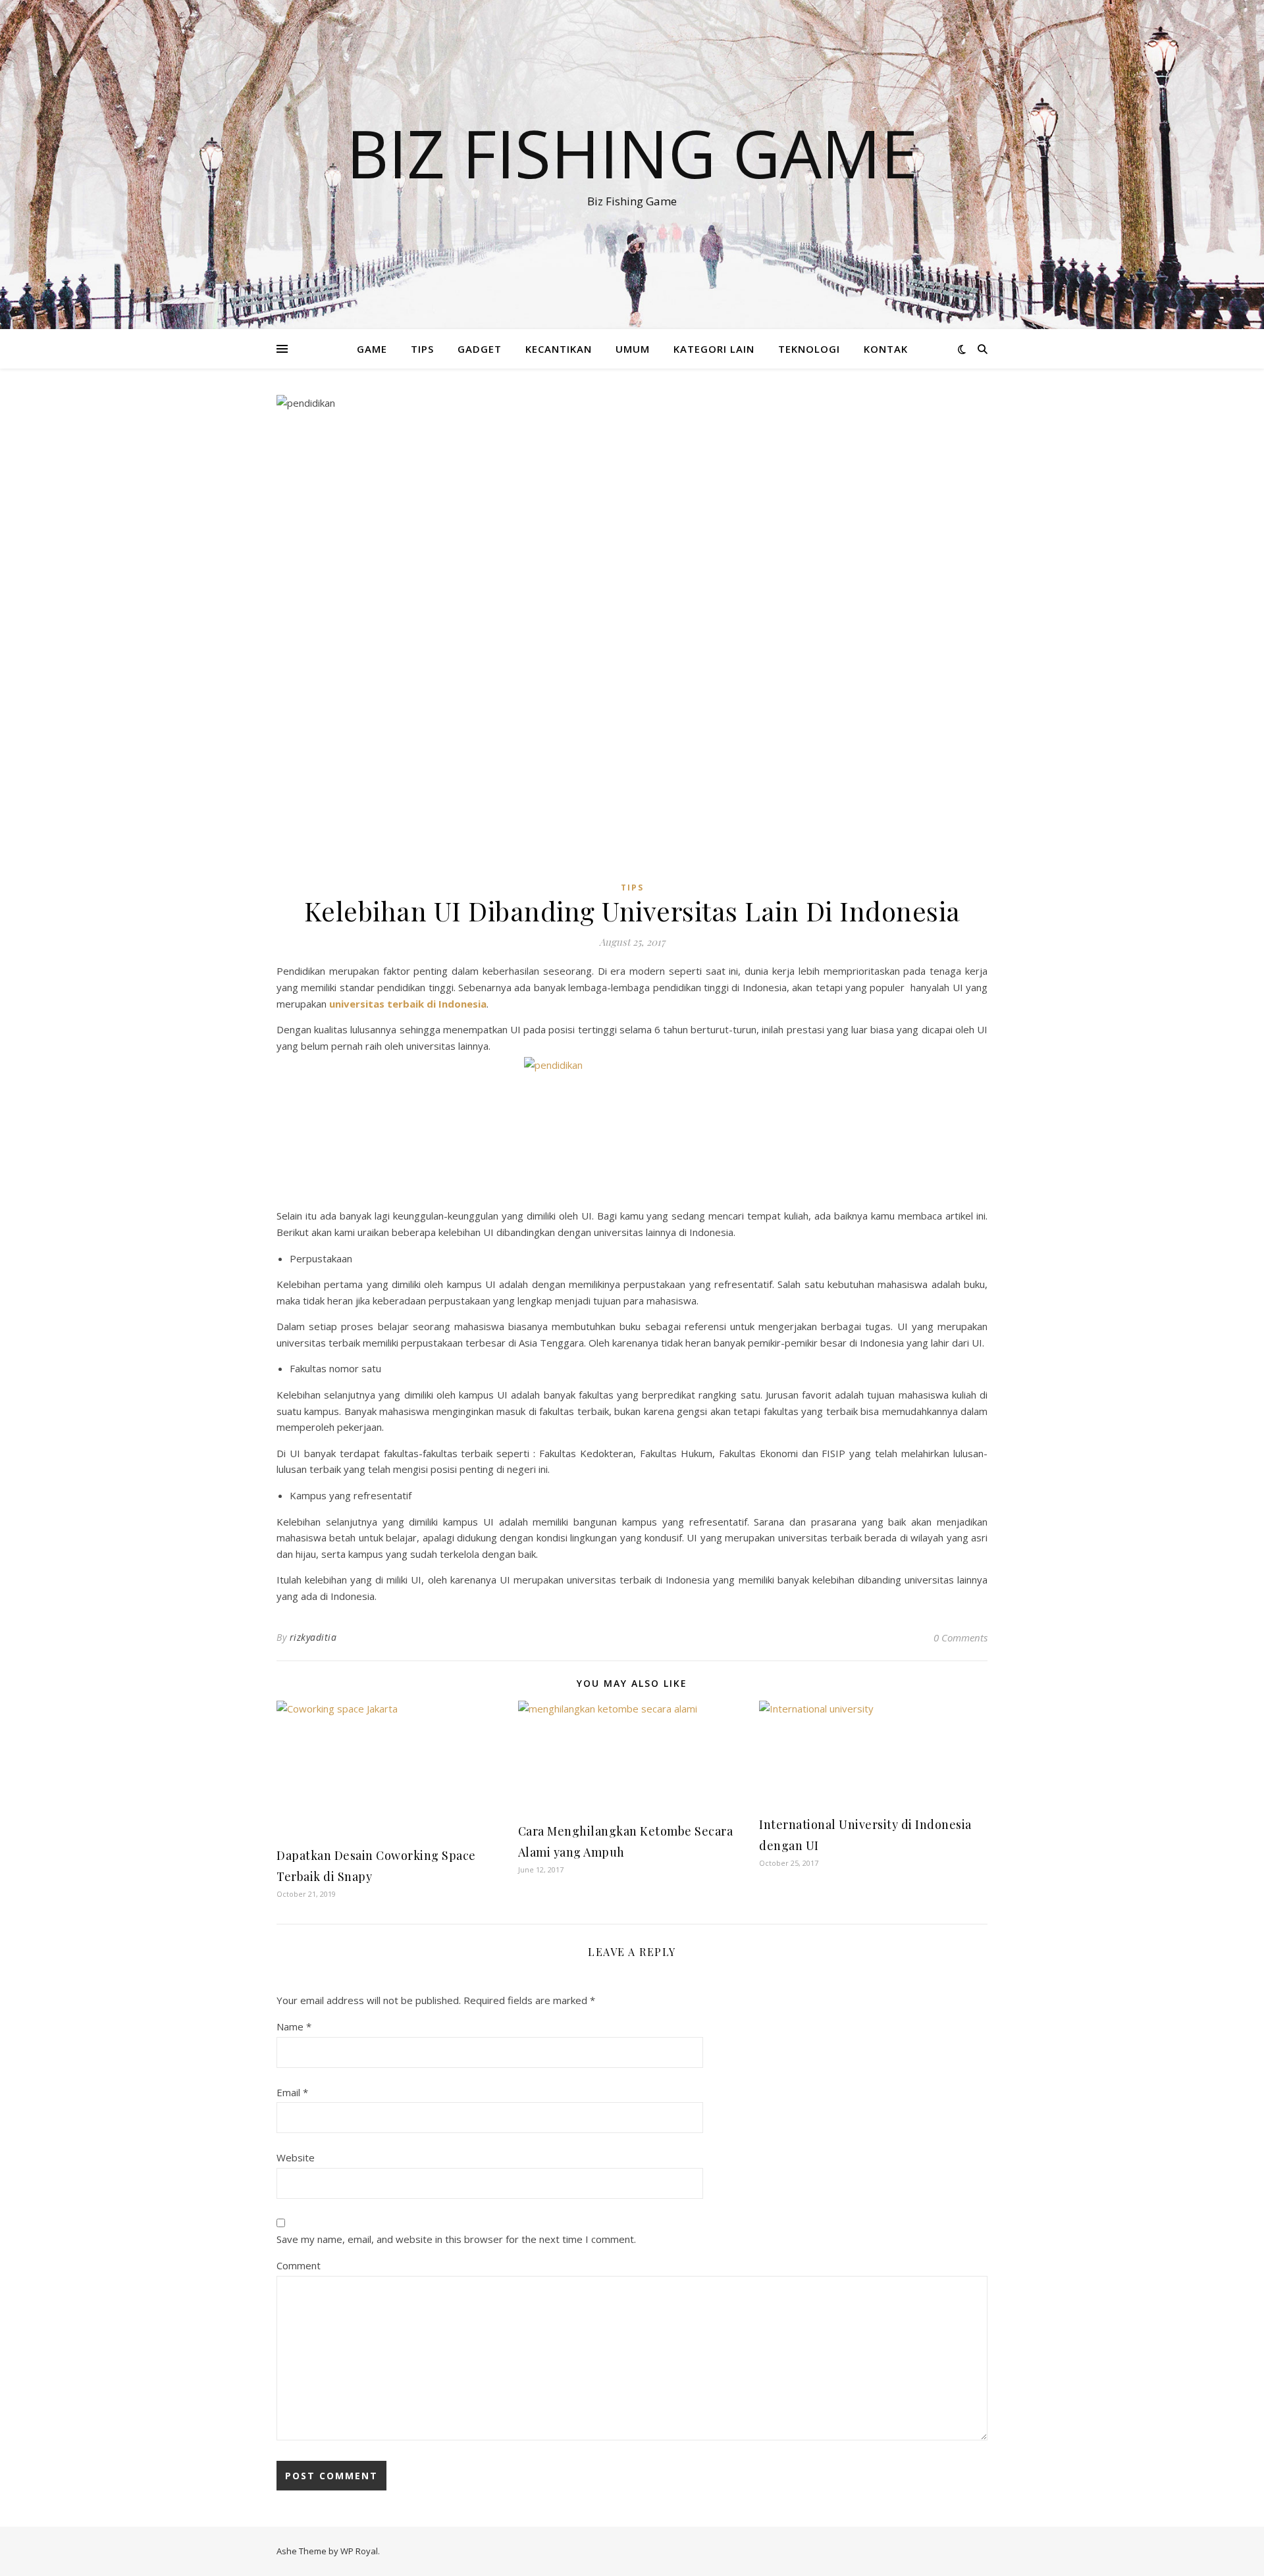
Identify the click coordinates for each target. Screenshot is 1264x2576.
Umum (633, 349)
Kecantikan (559, 349)
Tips (422, 349)
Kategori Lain (714, 349)
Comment (299, 2265)
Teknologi (809, 349)
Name (294, 2026)
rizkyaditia (313, 1637)
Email (292, 2092)
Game (372, 349)
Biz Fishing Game (632, 153)
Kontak (886, 349)
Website (296, 2157)
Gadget (480, 349)
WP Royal (359, 2551)
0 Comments (961, 1637)
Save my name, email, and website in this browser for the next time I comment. (456, 2239)
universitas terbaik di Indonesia (408, 1004)
